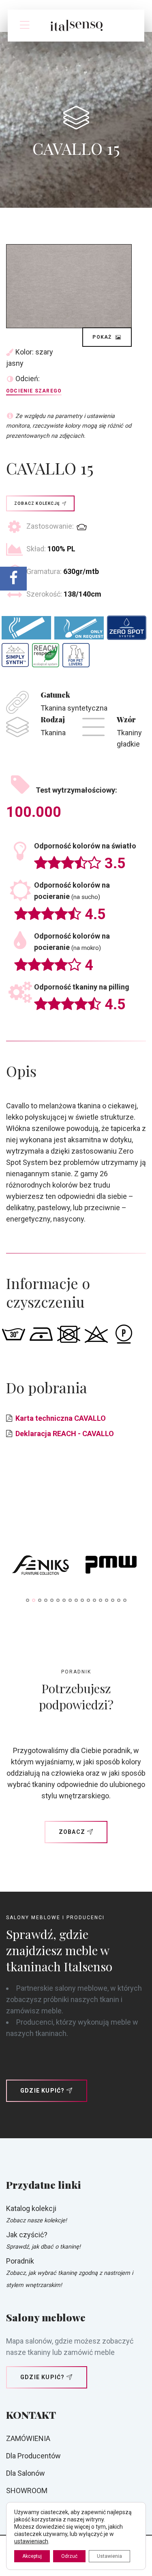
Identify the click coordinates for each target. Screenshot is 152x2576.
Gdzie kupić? (42, 2091)
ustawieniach (31, 2541)
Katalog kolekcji (31, 2208)
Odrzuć (69, 2556)
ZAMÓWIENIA (28, 2438)
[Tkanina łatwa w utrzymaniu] (15, 655)
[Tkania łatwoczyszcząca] (127, 628)
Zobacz (72, 1832)
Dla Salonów (26, 2473)
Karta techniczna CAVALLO (61, 1418)
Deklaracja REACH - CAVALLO (65, 1434)
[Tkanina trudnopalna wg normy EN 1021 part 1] (26, 628)
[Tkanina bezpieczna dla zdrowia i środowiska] (46, 655)
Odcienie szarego (34, 391)
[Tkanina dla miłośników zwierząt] (76, 655)
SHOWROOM (27, 2491)
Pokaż (103, 337)
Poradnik (20, 2261)
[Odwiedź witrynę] (41, 1567)
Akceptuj (32, 2556)
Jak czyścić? (27, 2235)
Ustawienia (109, 2556)
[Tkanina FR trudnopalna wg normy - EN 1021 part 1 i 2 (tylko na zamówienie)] (79, 628)
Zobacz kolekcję (37, 503)
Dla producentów (33, 2456)
